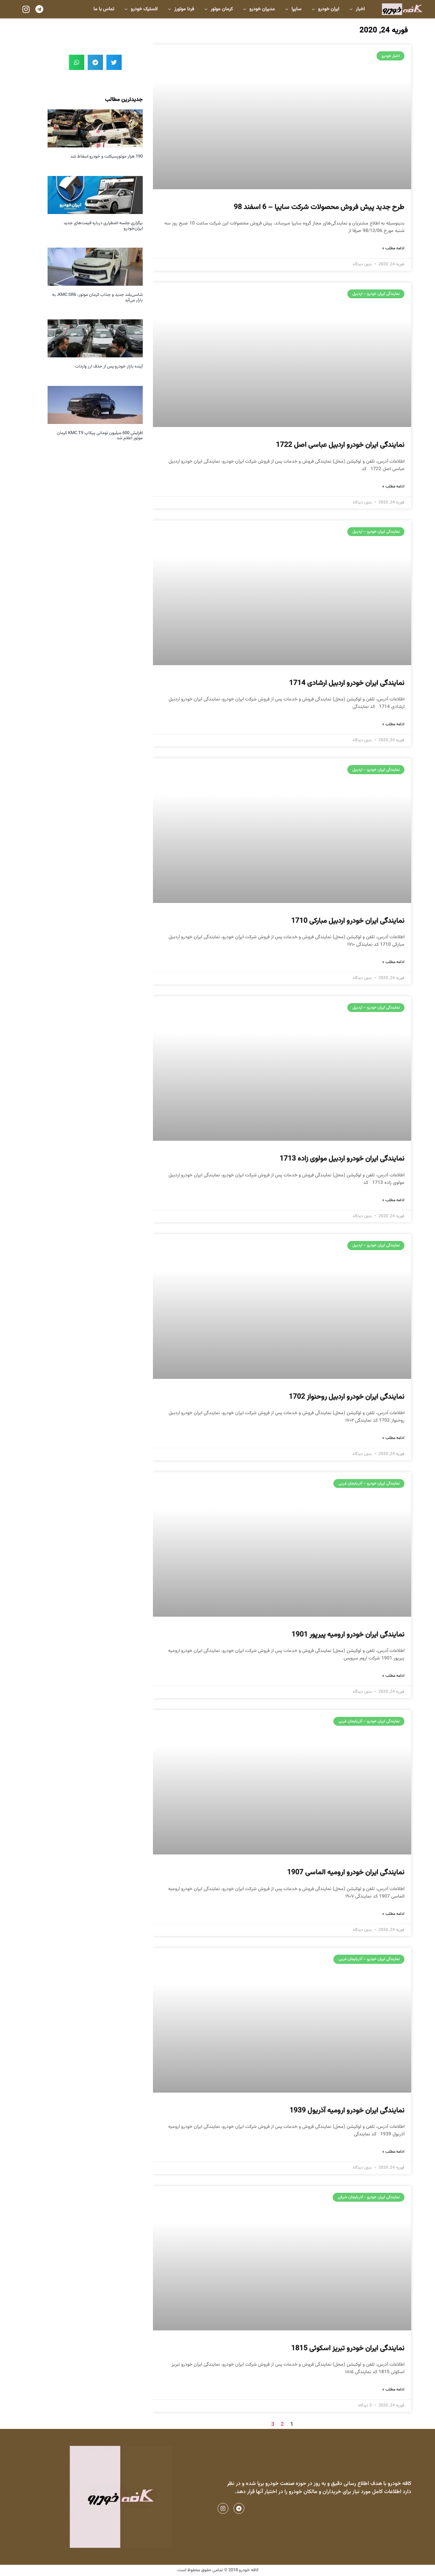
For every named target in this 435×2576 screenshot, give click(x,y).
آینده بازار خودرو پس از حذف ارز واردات (109, 367)
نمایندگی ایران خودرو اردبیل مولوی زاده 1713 (342, 1159)
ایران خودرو (329, 9)
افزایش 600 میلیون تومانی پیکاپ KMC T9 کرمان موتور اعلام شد (100, 436)
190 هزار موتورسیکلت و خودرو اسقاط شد (107, 157)
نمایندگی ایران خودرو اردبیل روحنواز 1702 (347, 1397)
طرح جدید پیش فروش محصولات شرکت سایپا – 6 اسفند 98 (319, 207)
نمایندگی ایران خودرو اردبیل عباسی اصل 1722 (340, 445)
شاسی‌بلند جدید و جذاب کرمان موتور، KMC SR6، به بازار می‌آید (97, 298)
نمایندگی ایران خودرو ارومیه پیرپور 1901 (348, 1635)
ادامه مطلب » (393, 248)
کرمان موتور (222, 9)
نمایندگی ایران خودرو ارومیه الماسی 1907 (346, 1872)
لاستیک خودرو (144, 9)
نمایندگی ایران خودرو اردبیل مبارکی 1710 (348, 921)
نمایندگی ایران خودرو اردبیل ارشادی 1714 (347, 683)
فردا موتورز (184, 9)
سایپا (297, 9)
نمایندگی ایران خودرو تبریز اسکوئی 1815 (348, 2348)
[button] (114, 62)
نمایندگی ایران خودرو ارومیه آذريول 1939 (347, 2110)
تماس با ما (104, 9)
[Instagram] (26, 9)
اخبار (360, 9)
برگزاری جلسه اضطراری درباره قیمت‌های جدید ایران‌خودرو (103, 226)
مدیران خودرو (262, 9)
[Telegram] (39, 9)
